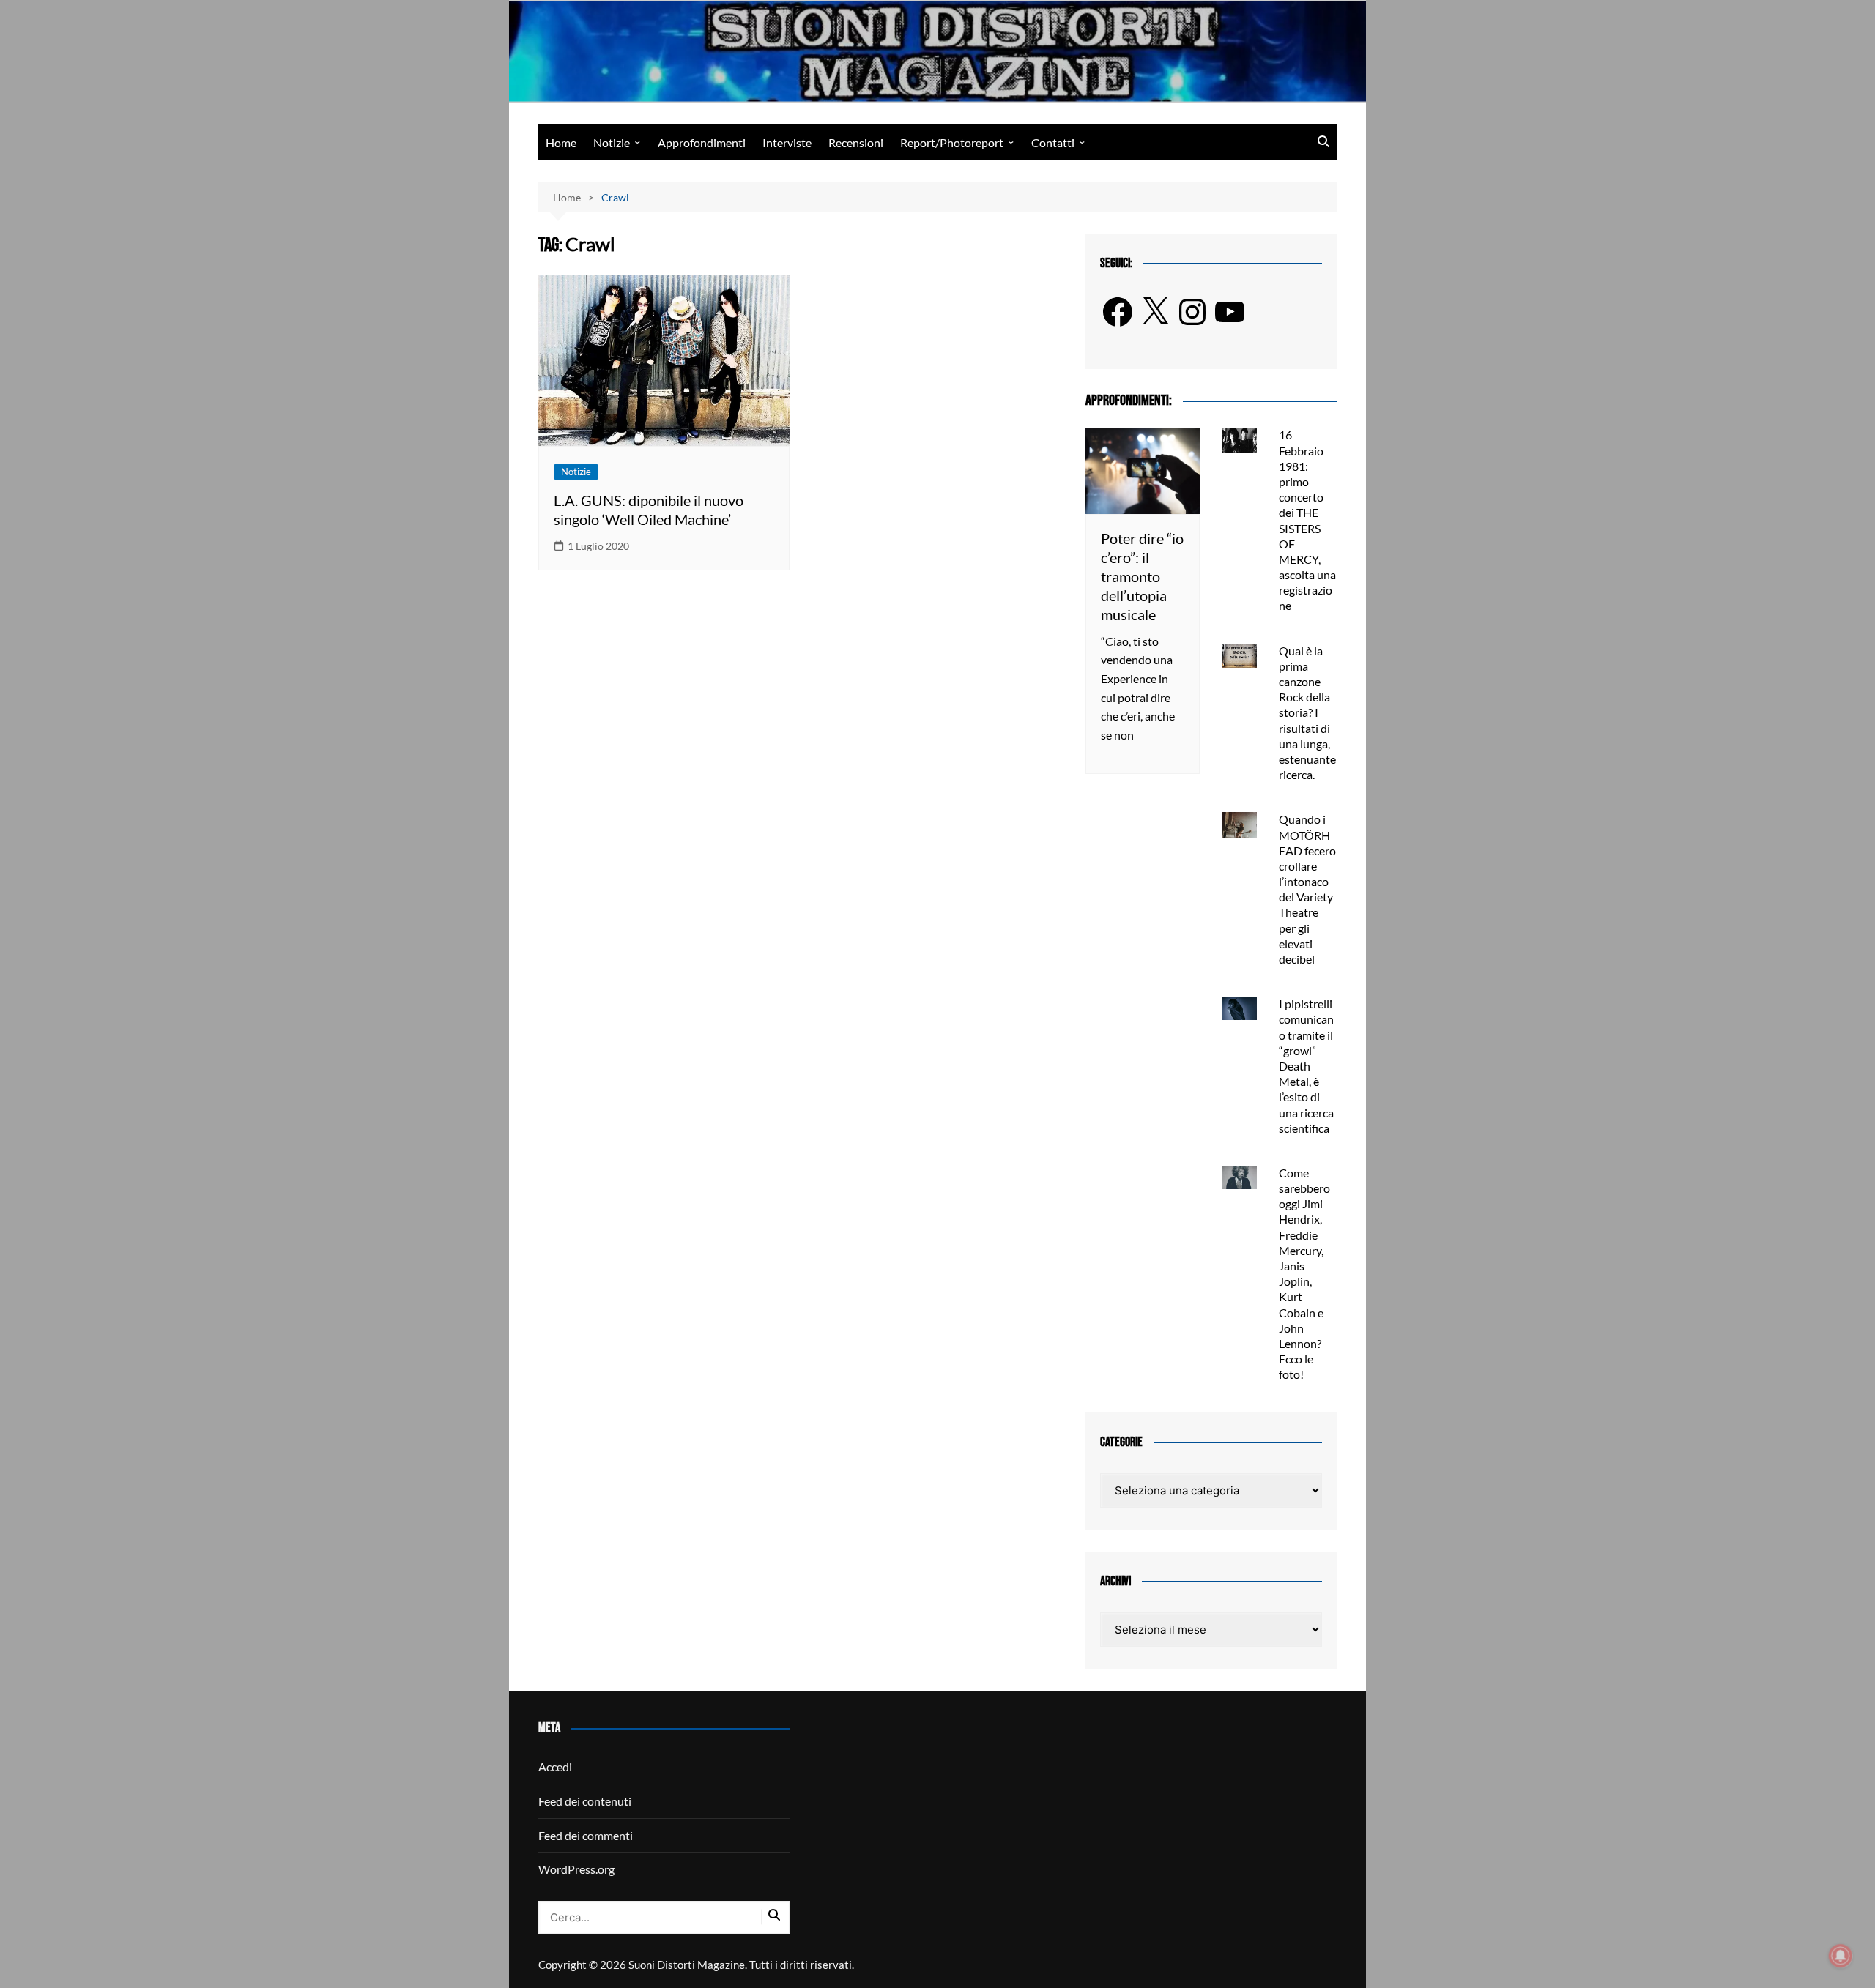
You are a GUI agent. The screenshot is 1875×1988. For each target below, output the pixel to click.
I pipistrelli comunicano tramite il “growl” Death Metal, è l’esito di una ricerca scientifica (1306, 1066)
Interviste (787, 142)
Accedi (555, 1767)
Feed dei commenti (586, 1835)
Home (561, 142)
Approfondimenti (702, 142)
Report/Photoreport (952, 142)
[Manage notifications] (1841, 1956)
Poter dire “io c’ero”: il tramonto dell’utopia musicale (1142, 576)
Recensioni (856, 142)
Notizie (612, 142)
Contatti (1053, 142)
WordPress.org (576, 1869)
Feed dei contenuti (585, 1801)
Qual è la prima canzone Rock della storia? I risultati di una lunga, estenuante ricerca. (1307, 713)
